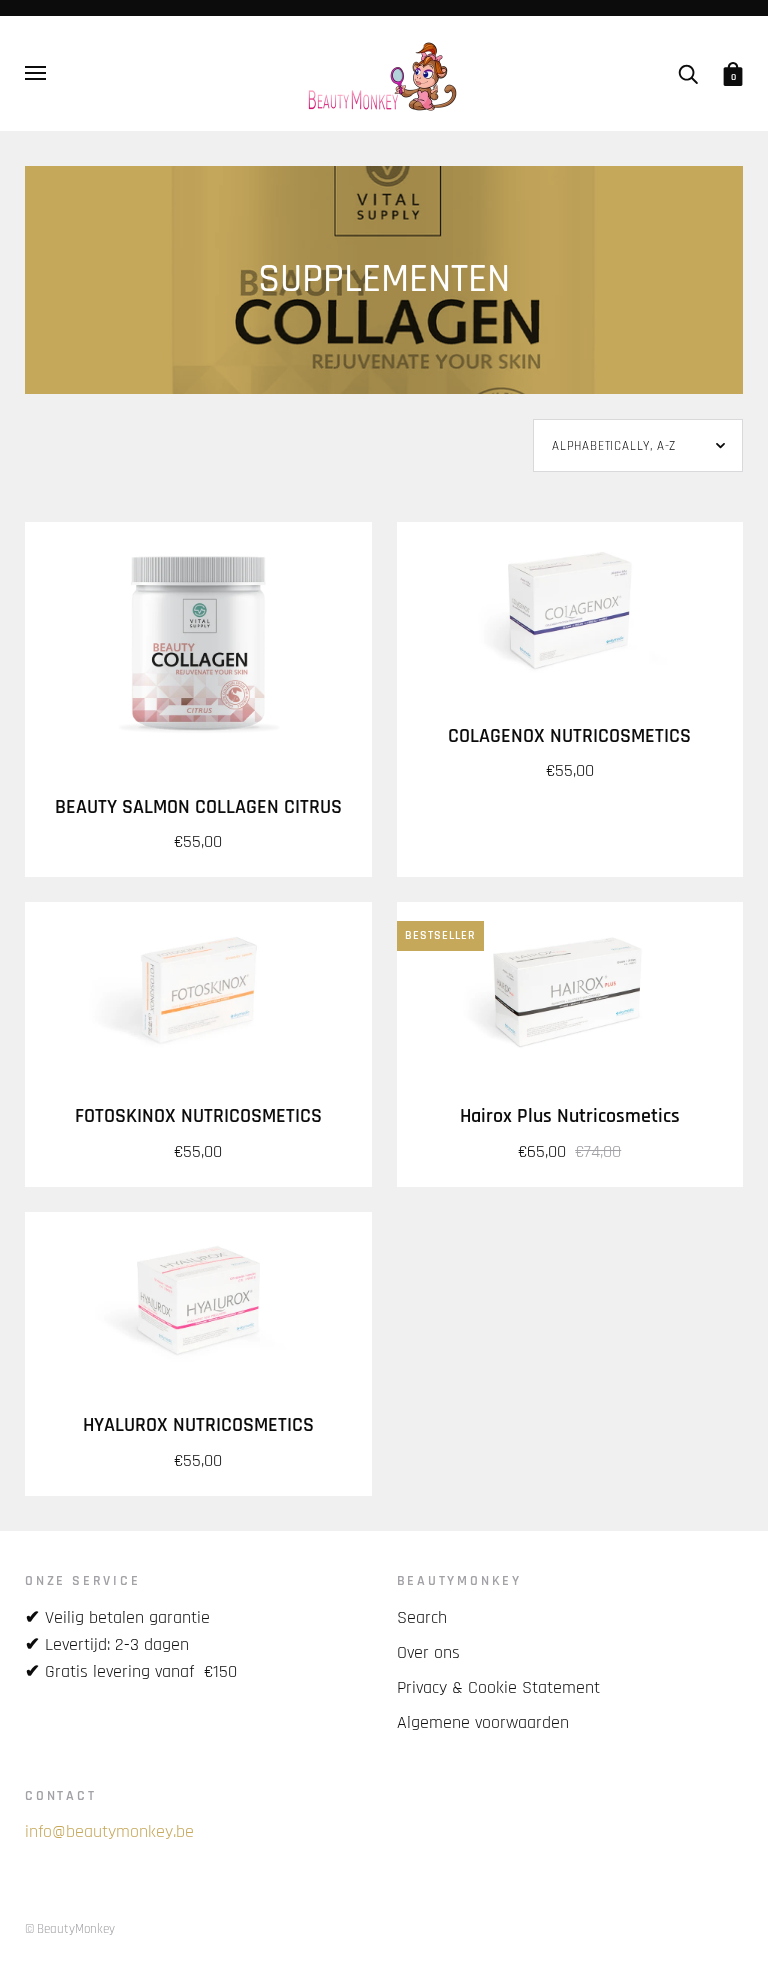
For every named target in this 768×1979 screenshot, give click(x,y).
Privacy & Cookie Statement (498, 1687)
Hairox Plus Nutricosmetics (570, 1116)
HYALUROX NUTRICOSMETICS (198, 1425)
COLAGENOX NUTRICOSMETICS (569, 736)
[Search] (688, 73)
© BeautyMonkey (70, 1929)
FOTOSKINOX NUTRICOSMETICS (198, 1116)
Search (422, 1617)
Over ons (428, 1652)
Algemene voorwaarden (483, 1722)
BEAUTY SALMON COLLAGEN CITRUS (198, 807)
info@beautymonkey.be (109, 1831)
